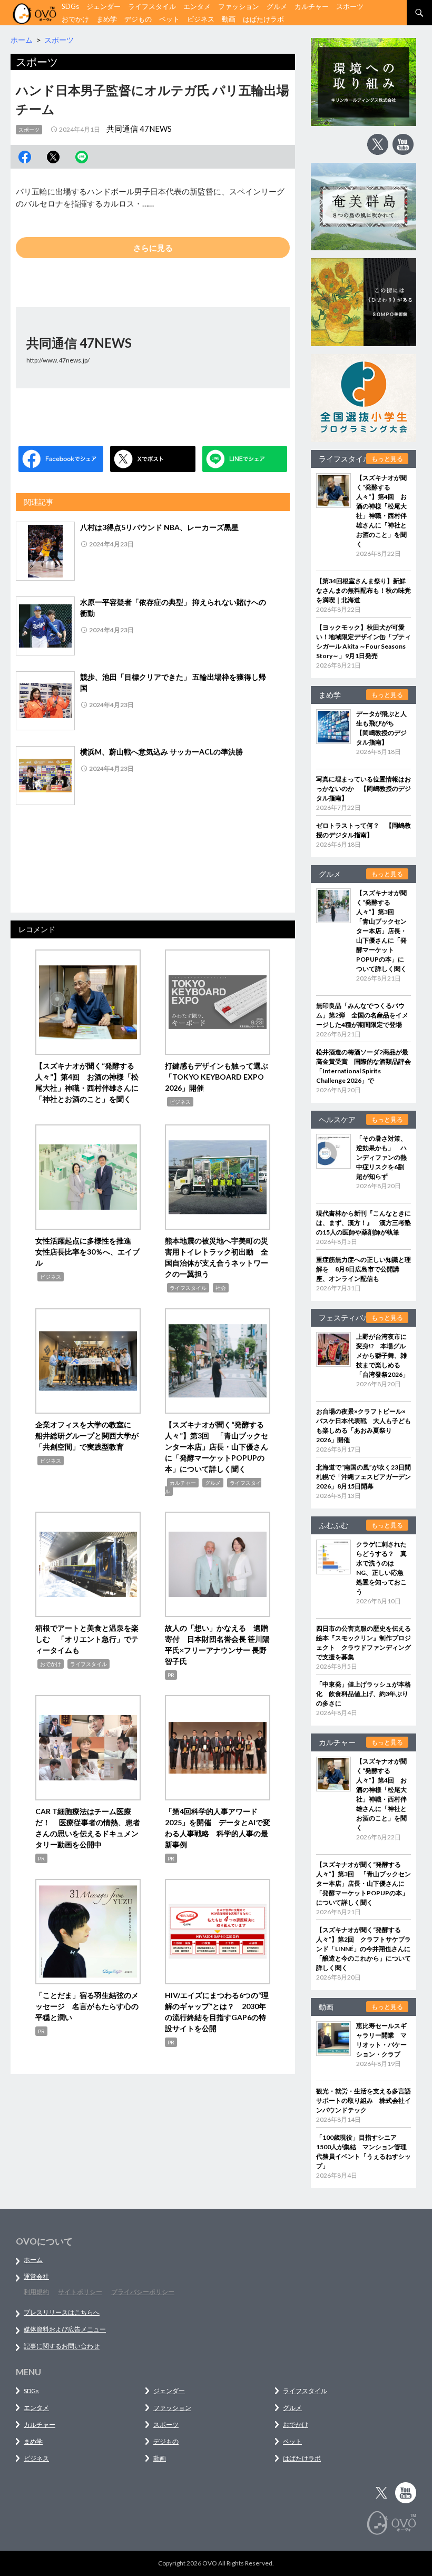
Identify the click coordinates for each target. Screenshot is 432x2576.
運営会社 (36, 2276)
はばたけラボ (263, 19)
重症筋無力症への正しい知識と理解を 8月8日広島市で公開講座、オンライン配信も (364, 1269)
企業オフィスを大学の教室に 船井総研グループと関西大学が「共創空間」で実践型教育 (87, 1436)
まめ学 (107, 19)
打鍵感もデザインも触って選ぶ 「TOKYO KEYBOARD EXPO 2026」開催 (220, 1077)
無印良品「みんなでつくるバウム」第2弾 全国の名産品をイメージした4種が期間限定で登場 (362, 1015)
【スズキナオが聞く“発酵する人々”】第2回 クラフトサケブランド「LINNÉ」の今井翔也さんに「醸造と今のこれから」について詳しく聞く (364, 1949)
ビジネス (201, 19)
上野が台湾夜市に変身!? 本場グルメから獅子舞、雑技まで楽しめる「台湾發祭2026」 (382, 1355)
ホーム (33, 2260)
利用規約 (36, 2292)
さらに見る (153, 248)
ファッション (239, 6)
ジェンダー (104, 6)
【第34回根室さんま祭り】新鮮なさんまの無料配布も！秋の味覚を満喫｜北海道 (364, 590)
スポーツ (350, 6)
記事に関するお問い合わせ (62, 2346)
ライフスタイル (152, 6)
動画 (229, 19)
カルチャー (312, 6)
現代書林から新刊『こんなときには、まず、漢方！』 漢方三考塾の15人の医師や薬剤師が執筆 (364, 1223)
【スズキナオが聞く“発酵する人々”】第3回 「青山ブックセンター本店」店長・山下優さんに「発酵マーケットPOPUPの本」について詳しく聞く (217, 1447)
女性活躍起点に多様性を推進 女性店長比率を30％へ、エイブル (87, 1252)
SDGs (70, 6)
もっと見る (387, 459)
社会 (221, 1288)
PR (171, 1675)
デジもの (138, 19)
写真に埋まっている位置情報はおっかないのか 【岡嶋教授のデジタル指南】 (364, 789)
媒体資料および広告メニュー (65, 2329)
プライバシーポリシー (143, 2292)
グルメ (277, 6)
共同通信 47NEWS (139, 129)
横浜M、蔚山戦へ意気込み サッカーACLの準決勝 (161, 752)
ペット (169, 19)
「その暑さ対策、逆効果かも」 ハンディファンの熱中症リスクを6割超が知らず (381, 1157)
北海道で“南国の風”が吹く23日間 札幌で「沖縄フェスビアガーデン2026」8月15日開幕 (367, 1477)
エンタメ (197, 6)
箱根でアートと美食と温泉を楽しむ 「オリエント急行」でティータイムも (87, 1639)
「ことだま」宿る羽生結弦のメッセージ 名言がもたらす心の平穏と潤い (87, 2006)
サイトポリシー (80, 2292)
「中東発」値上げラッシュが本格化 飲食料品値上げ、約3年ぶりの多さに (364, 1694)
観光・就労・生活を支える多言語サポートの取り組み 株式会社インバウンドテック (364, 2100)
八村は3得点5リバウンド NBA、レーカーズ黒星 (159, 527)
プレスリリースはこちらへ (62, 2312)
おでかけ (75, 19)
